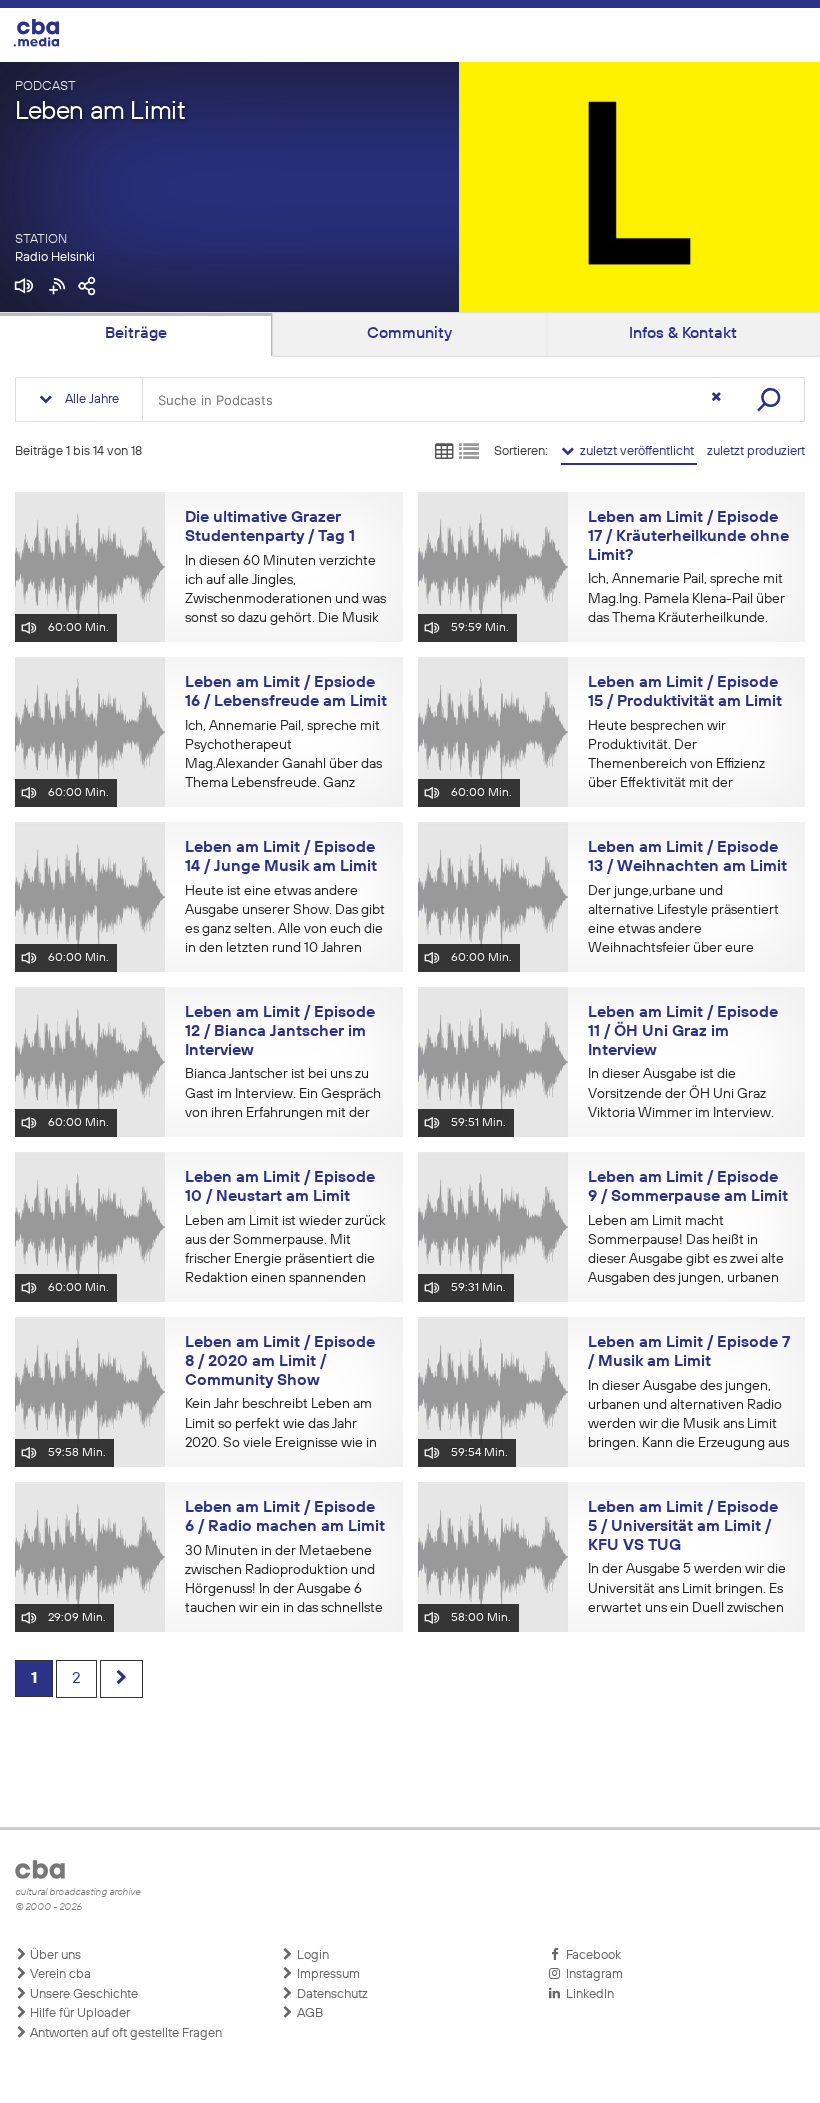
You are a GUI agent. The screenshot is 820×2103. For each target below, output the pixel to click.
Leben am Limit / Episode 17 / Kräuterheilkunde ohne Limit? (688, 536)
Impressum (327, 1974)
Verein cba (59, 1974)
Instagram (591, 1974)
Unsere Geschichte (82, 1994)
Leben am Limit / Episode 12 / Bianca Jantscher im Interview (280, 1031)
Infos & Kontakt (683, 334)
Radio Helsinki (55, 257)
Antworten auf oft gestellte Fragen (124, 2033)
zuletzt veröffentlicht (635, 451)
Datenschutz (331, 1994)
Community (409, 334)
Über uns (54, 1955)
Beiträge (136, 334)
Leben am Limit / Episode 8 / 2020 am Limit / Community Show (280, 1361)
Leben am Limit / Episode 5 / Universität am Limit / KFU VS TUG (683, 1526)
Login (311, 1955)
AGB (308, 2013)
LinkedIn (587, 1994)
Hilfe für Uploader (78, 2013)
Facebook (590, 1955)
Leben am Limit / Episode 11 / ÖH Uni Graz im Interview (683, 1031)
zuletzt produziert (756, 451)
